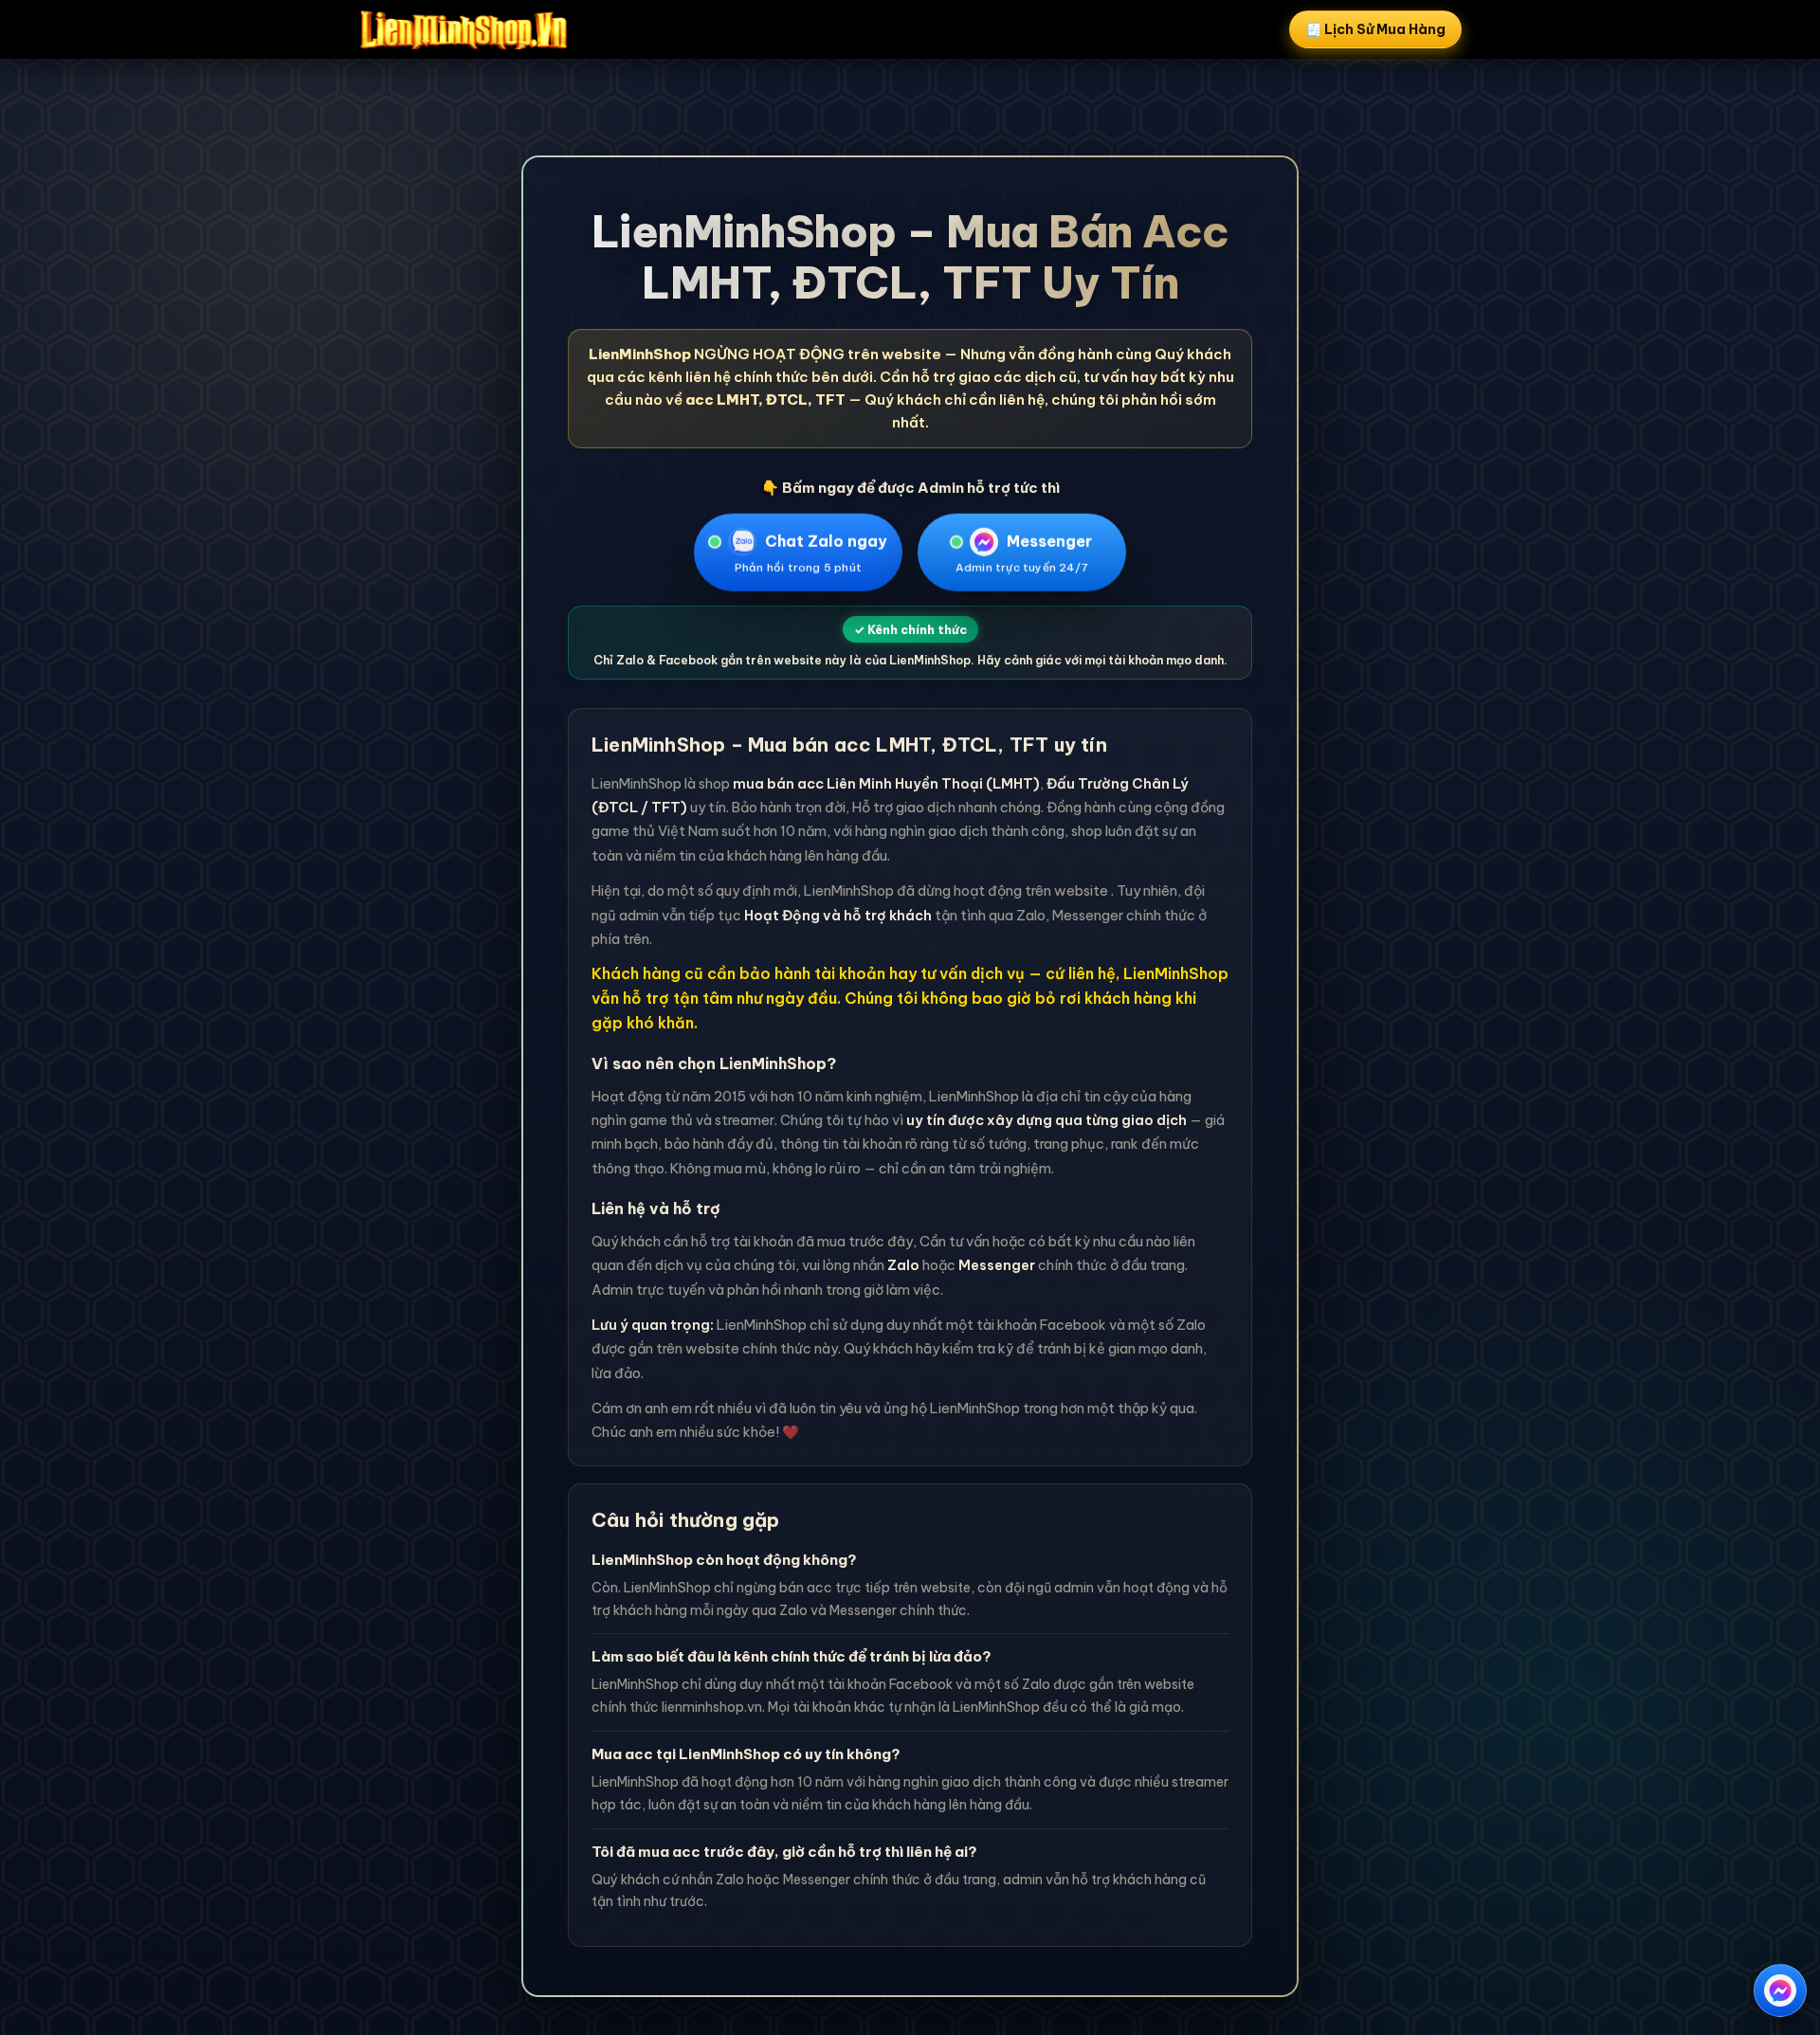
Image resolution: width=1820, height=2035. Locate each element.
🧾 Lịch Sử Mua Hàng (1375, 29)
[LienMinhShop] (464, 29)
